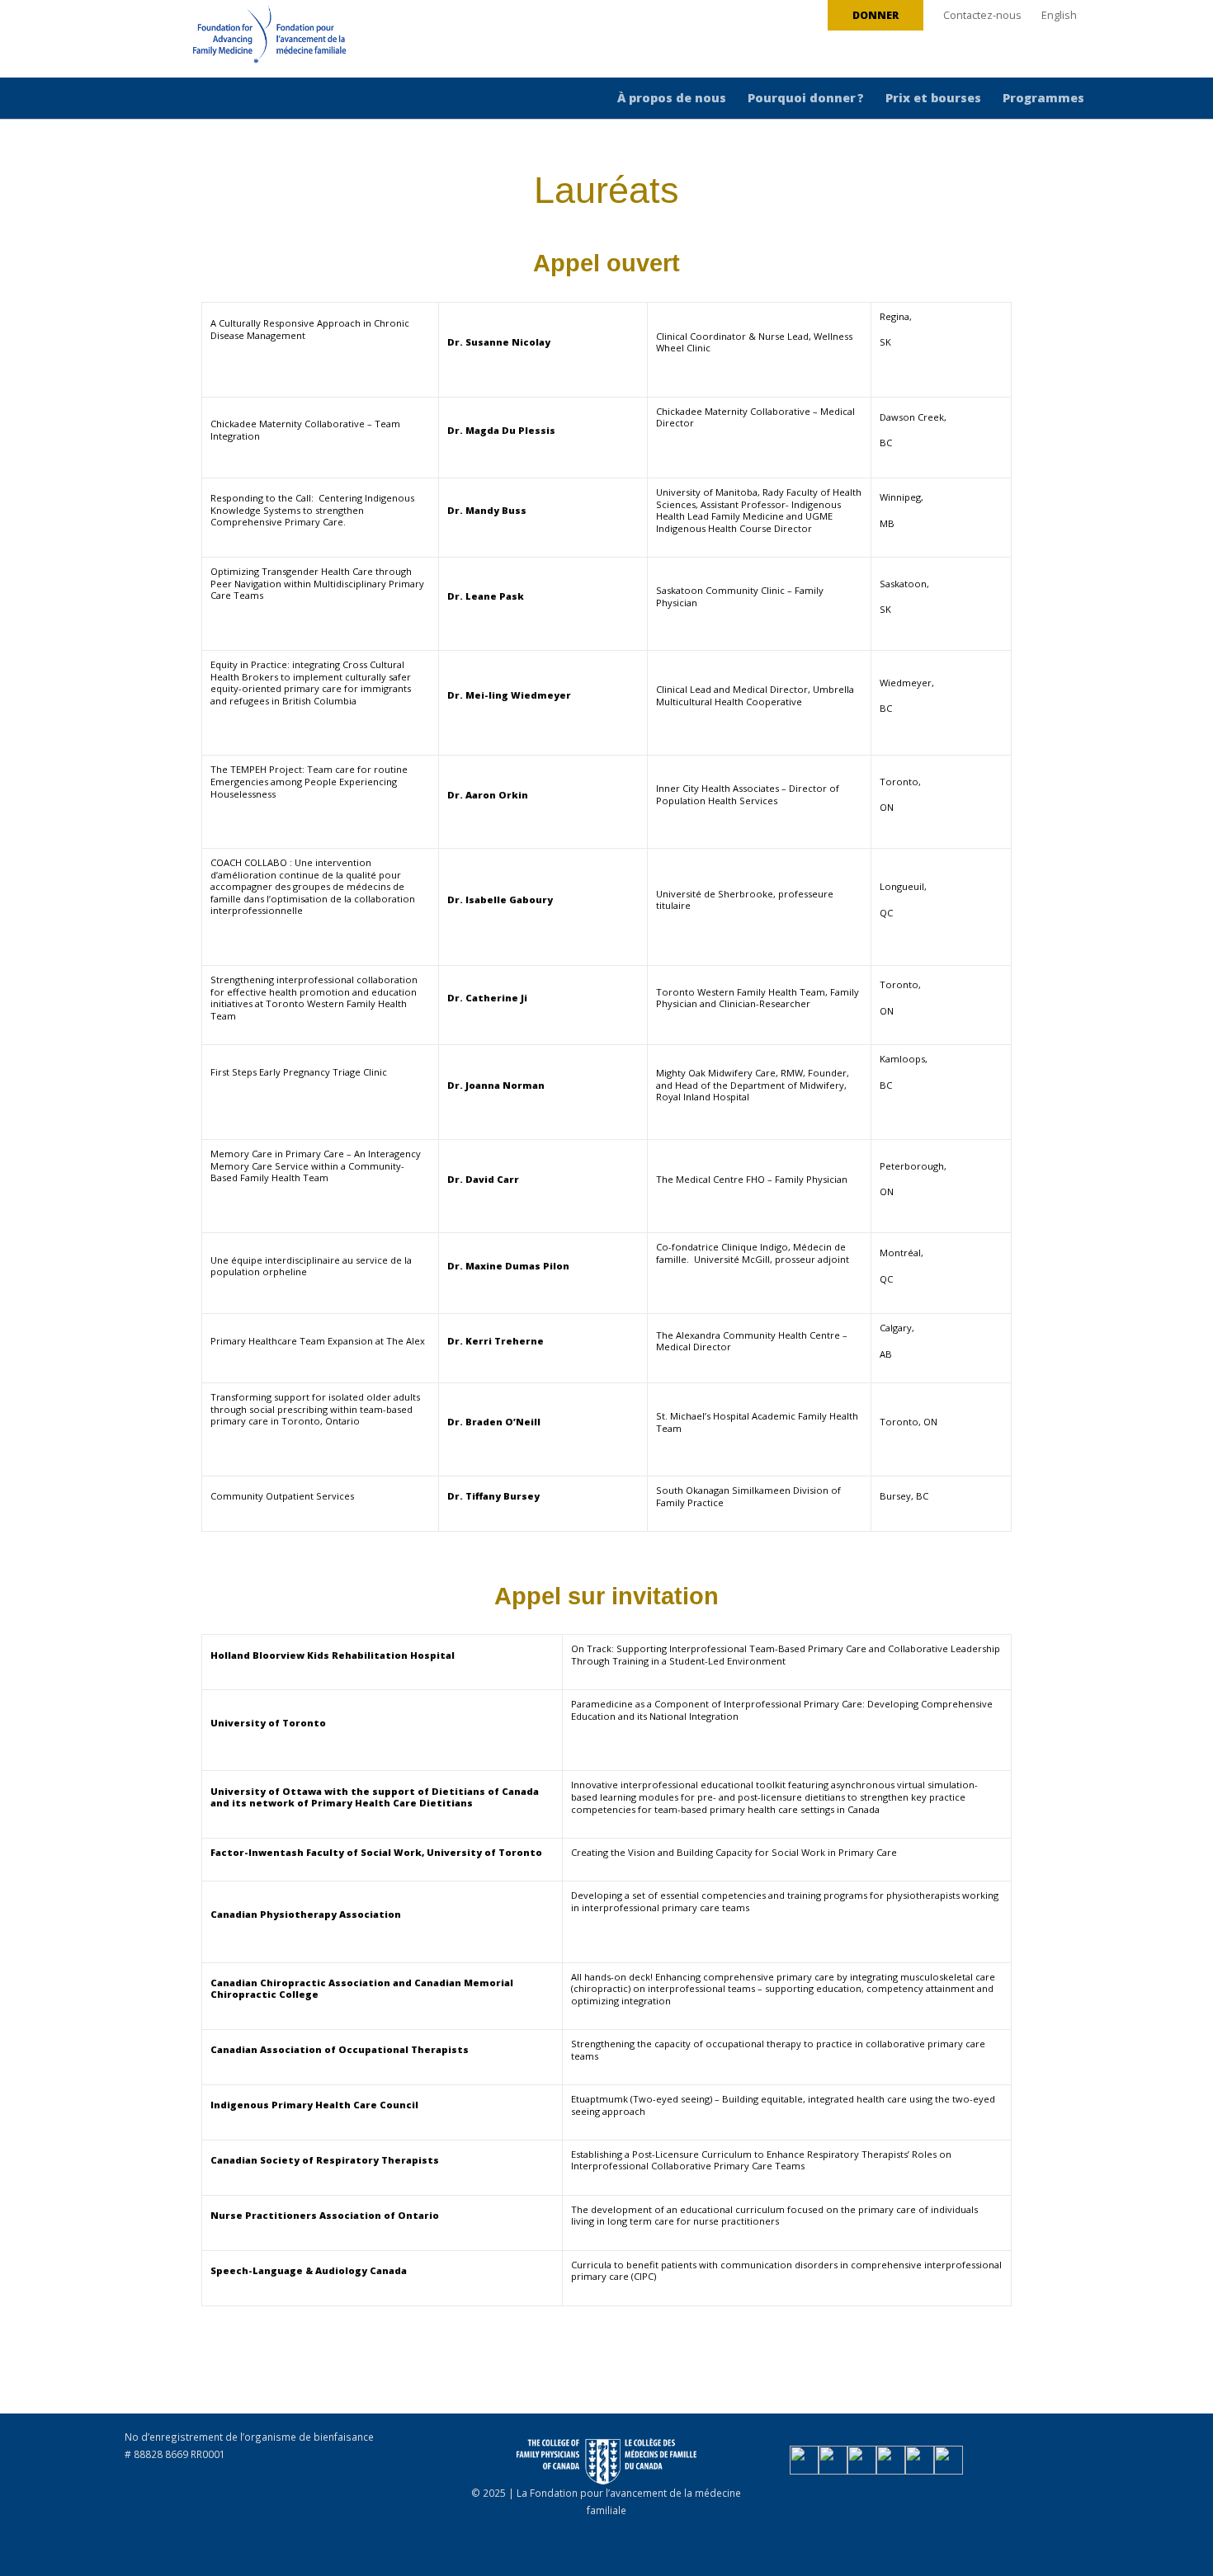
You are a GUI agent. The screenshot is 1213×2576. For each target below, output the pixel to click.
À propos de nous (672, 98)
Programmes (1043, 98)
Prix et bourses (933, 98)
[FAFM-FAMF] (238, 40)
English (1059, 15)
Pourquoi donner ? (806, 98)
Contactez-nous (982, 15)
